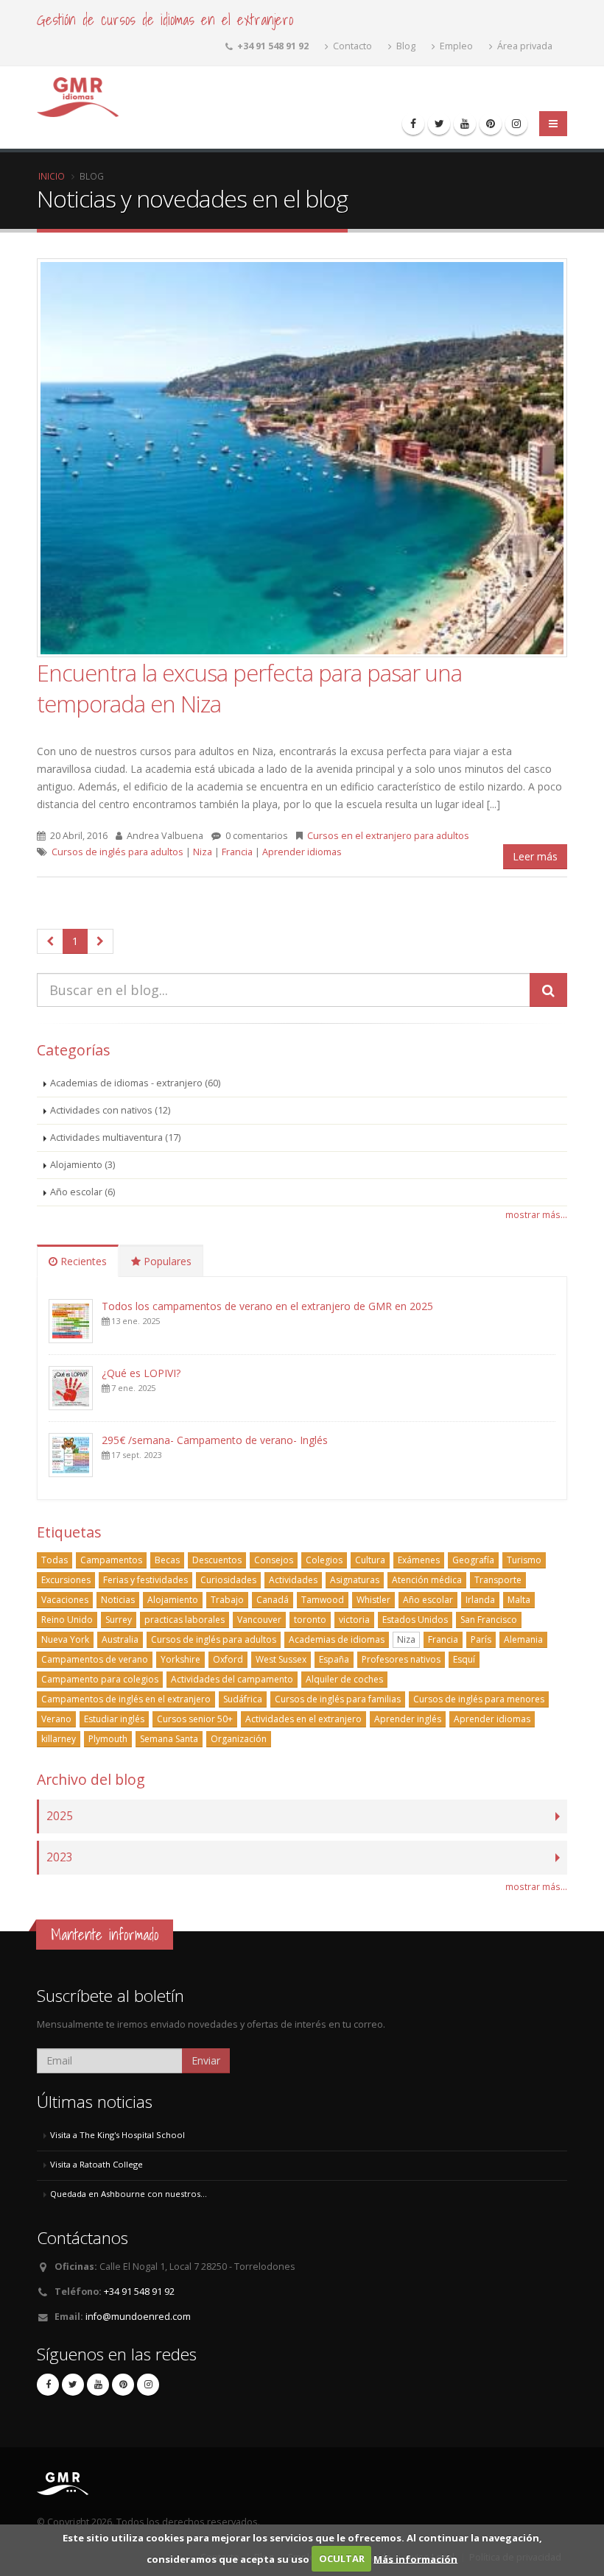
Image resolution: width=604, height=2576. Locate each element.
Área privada (524, 46)
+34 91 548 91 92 (139, 2292)
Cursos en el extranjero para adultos (388, 836)
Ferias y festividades (145, 1580)
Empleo (455, 46)
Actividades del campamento (232, 1679)
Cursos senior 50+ (195, 1719)
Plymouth (108, 1739)
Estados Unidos (415, 1620)
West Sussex (281, 1659)
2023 (60, 1857)
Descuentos (217, 1560)
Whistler (373, 1600)
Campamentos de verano (95, 1659)
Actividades (293, 1580)
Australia (120, 1639)
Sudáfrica (243, 1699)
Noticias (118, 1600)
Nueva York (65, 1639)
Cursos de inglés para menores (479, 1699)
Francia (237, 852)
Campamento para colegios (100, 1679)
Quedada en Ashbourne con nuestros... (129, 2194)
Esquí (464, 1659)
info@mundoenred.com (138, 2317)
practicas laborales (185, 1620)
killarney (59, 1739)
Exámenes (419, 1560)
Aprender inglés (408, 1719)
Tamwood (323, 1600)
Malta (519, 1600)
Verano (56, 1719)
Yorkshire (180, 1659)
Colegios (324, 1560)
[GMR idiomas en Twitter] (439, 124)
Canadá (273, 1600)
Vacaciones (65, 1600)
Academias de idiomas (337, 1639)
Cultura (370, 1560)
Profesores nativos (401, 1659)
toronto (310, 1620)
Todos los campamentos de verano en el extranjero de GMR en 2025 (267, 1306)
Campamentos (111, 1560)
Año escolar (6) (82, 1192)
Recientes (82, 1261)
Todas (55, 1560)
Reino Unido (67, 1620)
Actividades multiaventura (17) (115, 1137)
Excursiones (66, 1580)
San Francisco (489, 1620)
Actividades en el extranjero (303, 1719)
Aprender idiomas (302, 852)
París (481, 1639)
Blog (405, 46)
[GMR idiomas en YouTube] (465, 124)
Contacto (351, 46)
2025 (60, 1816)
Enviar (206, 2060)
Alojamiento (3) (82, 1165)
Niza (203, 852)
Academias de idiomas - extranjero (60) (135, 1083)
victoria (354, 1620)
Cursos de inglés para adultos (117, 852)
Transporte (498, 1580)
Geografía (473, 1560)
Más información (415, 2558)
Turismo (524, 1560)
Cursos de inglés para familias (338, 1699)
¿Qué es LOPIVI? (141, 1373)
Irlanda (480, 1600)
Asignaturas (355, 1580)
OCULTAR (342, 2558)
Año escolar (428, 1600)
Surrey (119, 1620)
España (334, 1659)
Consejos (274, 1560)
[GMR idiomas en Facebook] (413, 124)
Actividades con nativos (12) (110, 1110)
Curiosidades (228, 1580)
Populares (166, 1261)
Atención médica (427, 1580)
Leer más (535, 856)
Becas (167, 1560)
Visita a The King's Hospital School (117, 2135)
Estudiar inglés (114, 1719)
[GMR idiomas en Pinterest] (491, 124)
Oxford (228, 1659)
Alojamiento (173, 1600)
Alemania (523, 1639)
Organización (239, 1739)
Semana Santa (169, 1739)
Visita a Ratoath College (96, 2164)
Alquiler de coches (344, 1679)
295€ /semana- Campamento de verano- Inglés (215, 1440)
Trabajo (227, 1600)
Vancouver (259, 1620)
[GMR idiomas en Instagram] (516, 124)
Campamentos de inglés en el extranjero (126, 1699)
